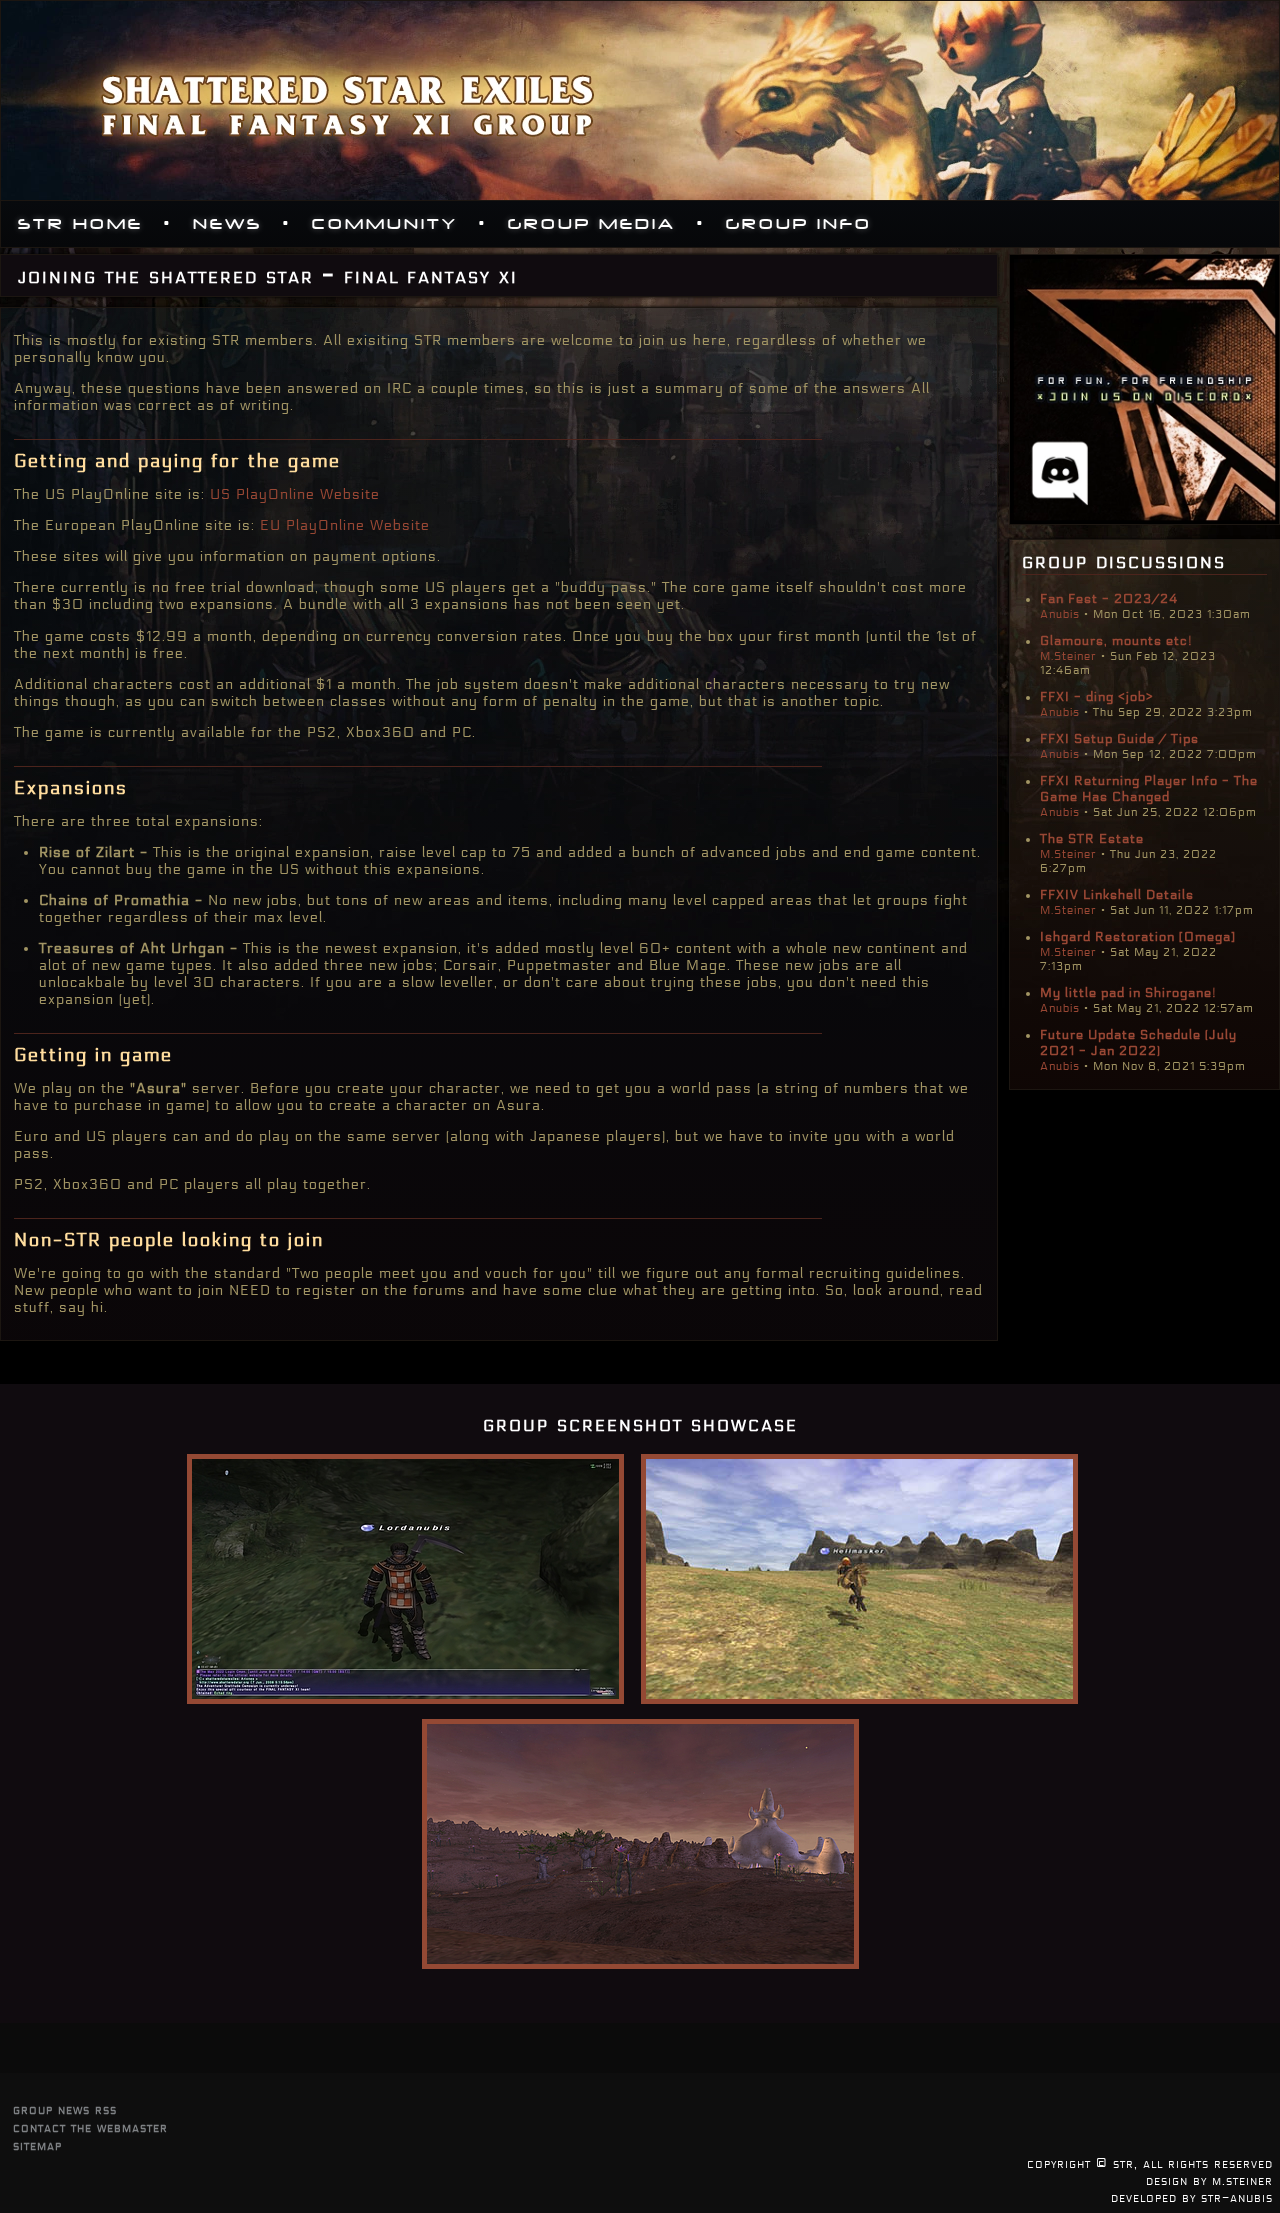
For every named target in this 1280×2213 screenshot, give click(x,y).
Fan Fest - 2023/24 (1109, 599)
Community (385, 224)
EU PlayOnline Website (345, 525)
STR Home (80, 224)
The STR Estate (1092, 839)
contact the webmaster (90, 2127)
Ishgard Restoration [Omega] (1138, 937)
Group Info (799, 224)
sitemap (37, 2145)
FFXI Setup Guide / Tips (1119, 739)
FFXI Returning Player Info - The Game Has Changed (1149, 789)
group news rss (65, 2109)
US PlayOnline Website (295, 494)
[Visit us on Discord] (1144, 519)
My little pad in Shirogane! (1128, 993)
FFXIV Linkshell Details (1117, 895)
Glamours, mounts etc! (1116, 641)
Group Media (592, 224)
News (227, 224)
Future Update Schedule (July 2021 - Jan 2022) (1138, 1043)
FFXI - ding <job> (1097, 697)
